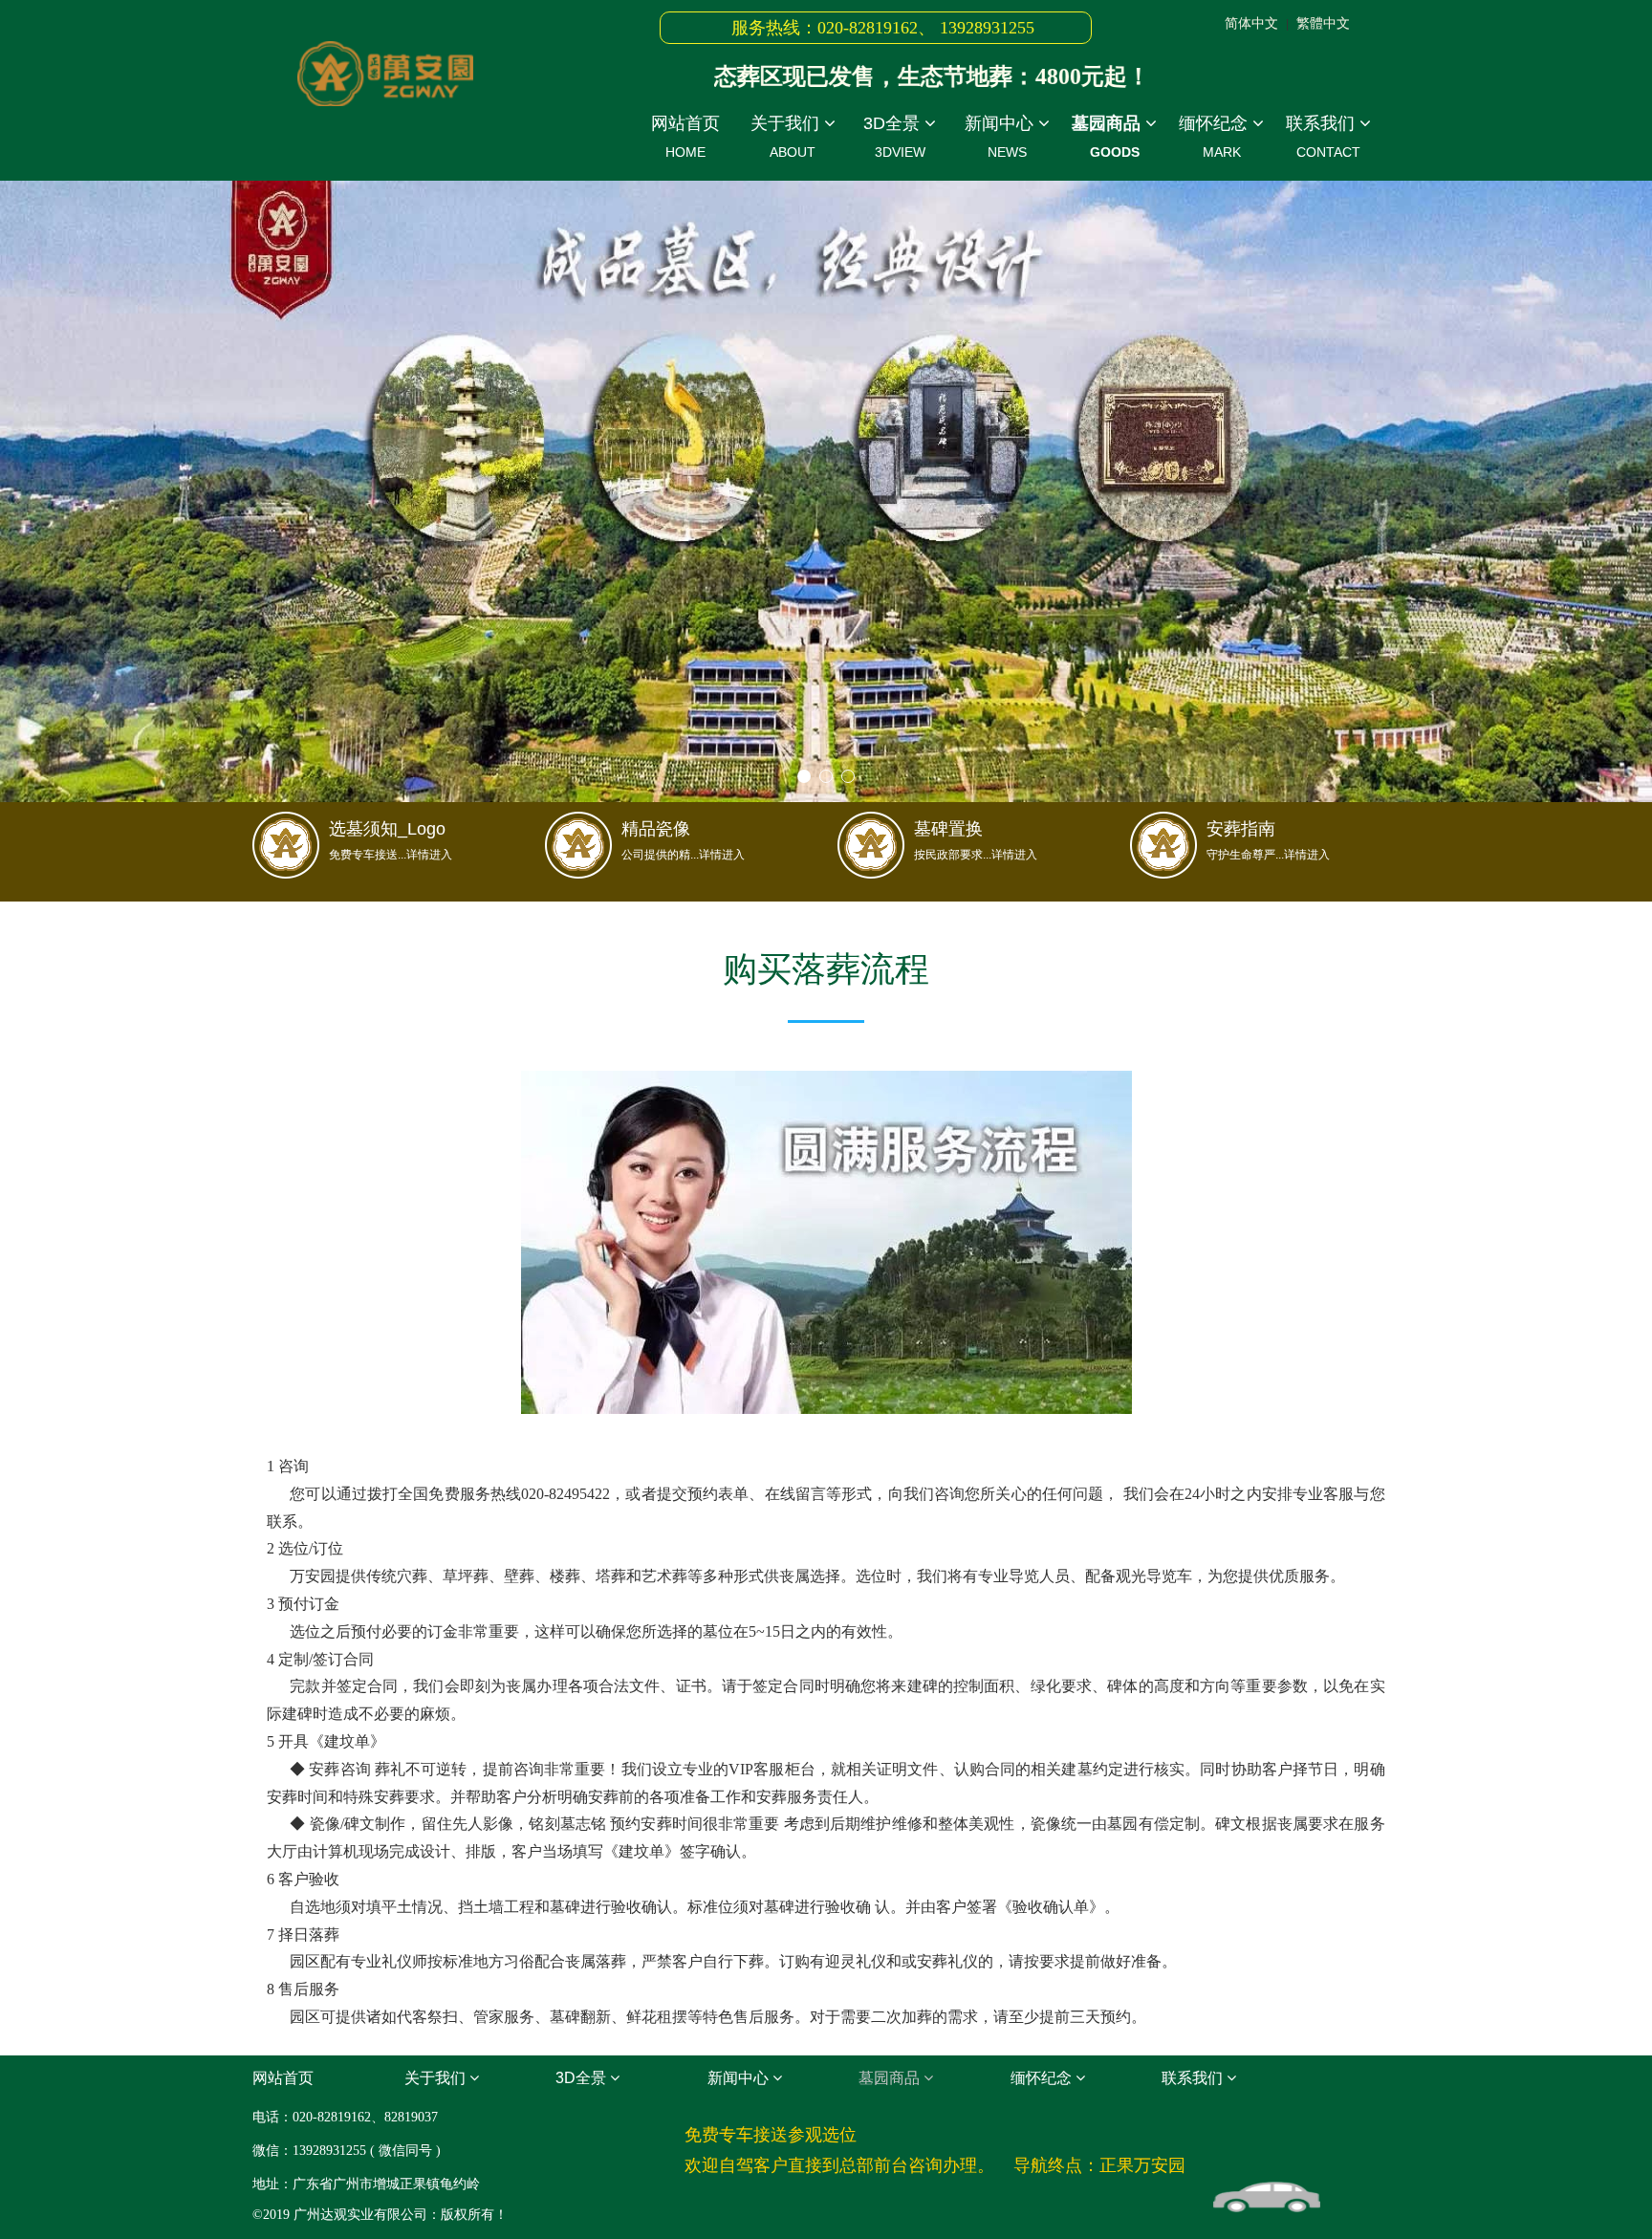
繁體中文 (1323, 23)
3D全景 (894, 137)
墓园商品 (1109, 137)
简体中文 (1251, 23)
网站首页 (685, 137)
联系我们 (1323, 137)
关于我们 (787, 137)
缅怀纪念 (1216, 137)
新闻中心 (1001, 137)
